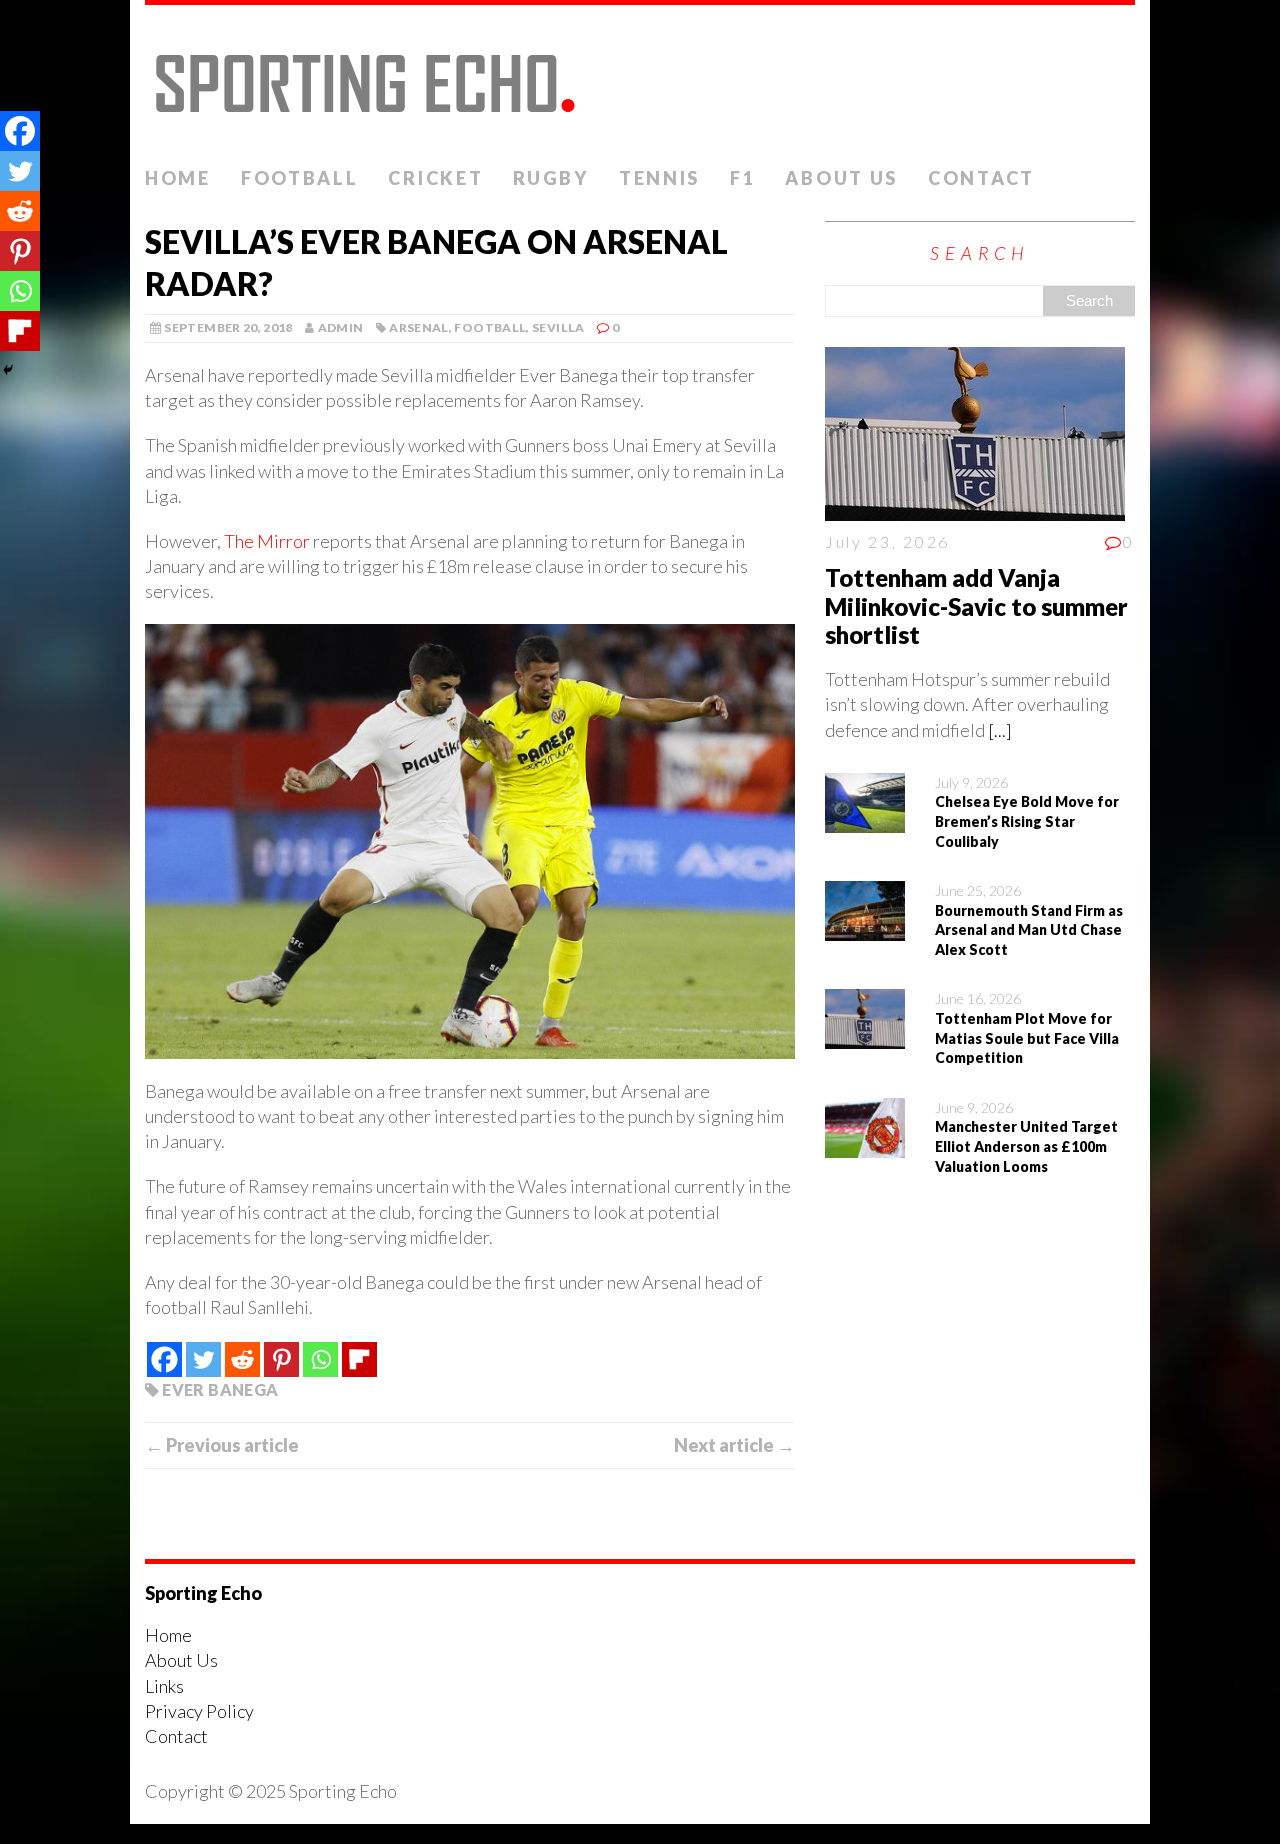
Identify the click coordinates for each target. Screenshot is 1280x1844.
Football (300, 178)
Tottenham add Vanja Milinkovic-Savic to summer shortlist (976, 606)
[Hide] (8, 370)
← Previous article (222, 1445)
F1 (742, 178)
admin (341, 327)
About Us (841, 178)
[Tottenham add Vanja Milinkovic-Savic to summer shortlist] (975, 508)
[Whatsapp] (320, 1359)
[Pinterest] (281, 1359)
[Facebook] (164, 1359)
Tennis (659, 178)
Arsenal (419, 327)
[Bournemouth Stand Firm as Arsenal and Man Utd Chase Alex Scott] (865, 928)
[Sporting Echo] (640, 81)
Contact (981, 178)
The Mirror (267, 541)
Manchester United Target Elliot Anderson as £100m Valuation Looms (1026, 1146)
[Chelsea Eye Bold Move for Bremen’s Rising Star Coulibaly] (865, 820)
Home (178, 178)
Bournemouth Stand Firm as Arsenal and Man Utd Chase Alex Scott (1029, 930)
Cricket (435, 178)
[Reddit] (242, 1359)
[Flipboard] (359, 1359)
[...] (1000, 730)
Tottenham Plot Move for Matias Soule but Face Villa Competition (1027, 1038)
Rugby (551, 178)
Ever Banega (220, 1389)
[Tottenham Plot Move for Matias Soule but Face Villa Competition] (865, 1036)
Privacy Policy (199, 1711)
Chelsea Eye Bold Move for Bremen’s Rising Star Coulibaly (1027, 821)
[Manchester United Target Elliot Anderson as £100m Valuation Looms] (865, 1145)
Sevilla (558, 327)
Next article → (734, 1445)
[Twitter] (203, 1359)
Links (164, 1686)
